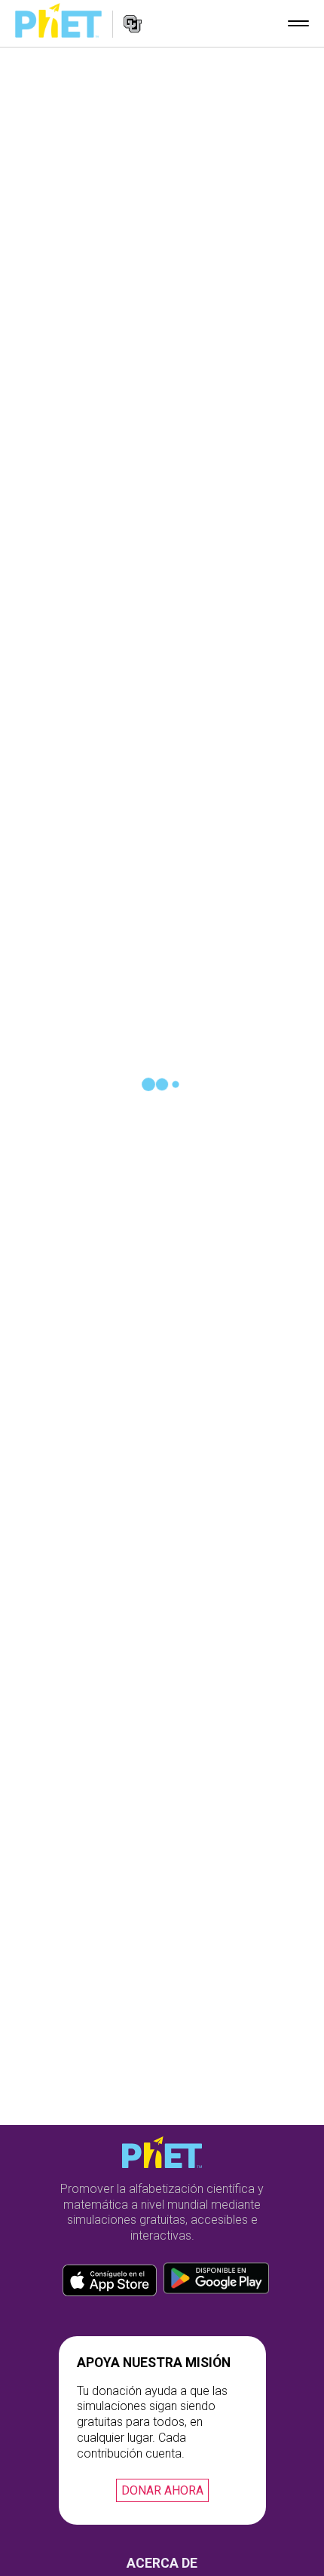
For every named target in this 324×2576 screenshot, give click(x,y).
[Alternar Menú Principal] (298, 23)
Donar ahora (162, 2490)
